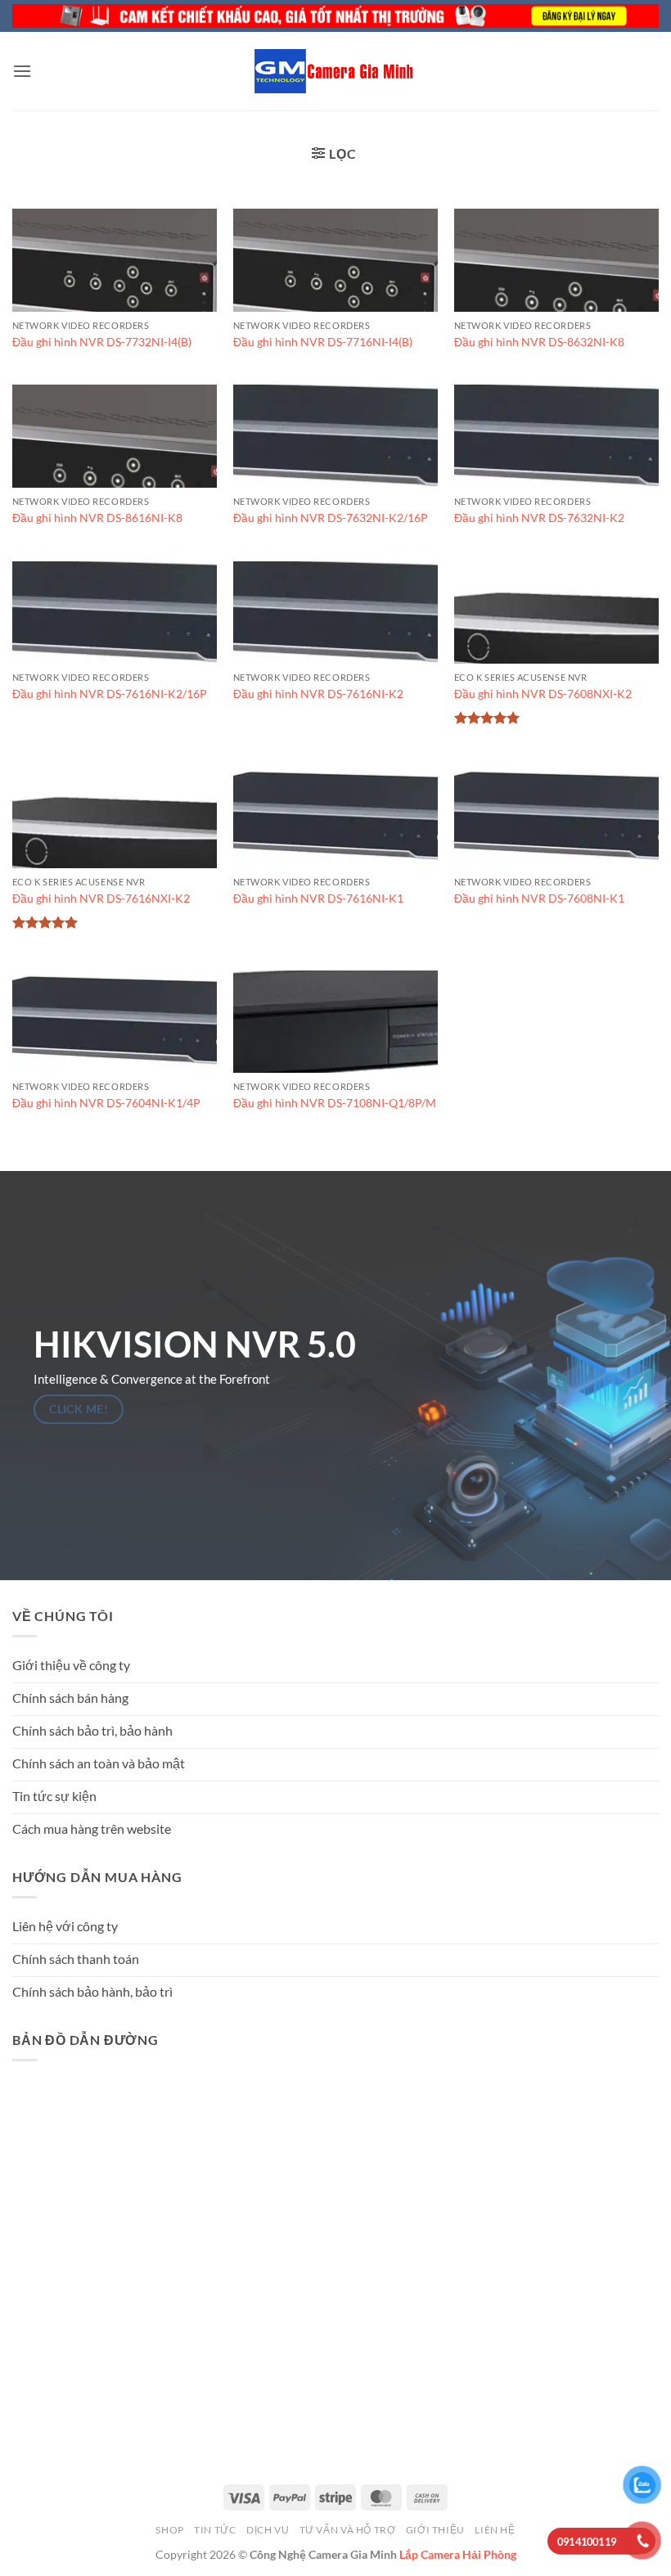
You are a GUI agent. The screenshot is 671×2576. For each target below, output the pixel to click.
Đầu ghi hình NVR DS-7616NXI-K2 (101, 898)
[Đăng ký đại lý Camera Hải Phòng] (335, 16)
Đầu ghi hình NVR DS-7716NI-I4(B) (323, 342)
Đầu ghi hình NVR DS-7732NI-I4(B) (102, 342)
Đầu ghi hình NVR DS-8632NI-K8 (539, 342)
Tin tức (215, 2530)
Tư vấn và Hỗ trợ (348, 2530)
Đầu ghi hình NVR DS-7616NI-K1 (318, 898)
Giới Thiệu (435, 2530)
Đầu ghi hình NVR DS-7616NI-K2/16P (110, 694)
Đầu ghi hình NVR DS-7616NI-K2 (318, 694)
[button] (22, 71)
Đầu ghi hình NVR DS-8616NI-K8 (97, 518)
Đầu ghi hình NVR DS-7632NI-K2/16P (331, 518)
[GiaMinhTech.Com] (335, 71)
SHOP (169, 2530)
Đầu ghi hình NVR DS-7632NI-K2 (539, 518)
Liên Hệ (495, 2530)
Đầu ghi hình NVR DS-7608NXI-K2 (543, 694)
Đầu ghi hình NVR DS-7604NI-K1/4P (106, 1103)
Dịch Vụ (268, 2530)
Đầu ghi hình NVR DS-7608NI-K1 (539, 898)
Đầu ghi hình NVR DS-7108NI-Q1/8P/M (335, 1103)
